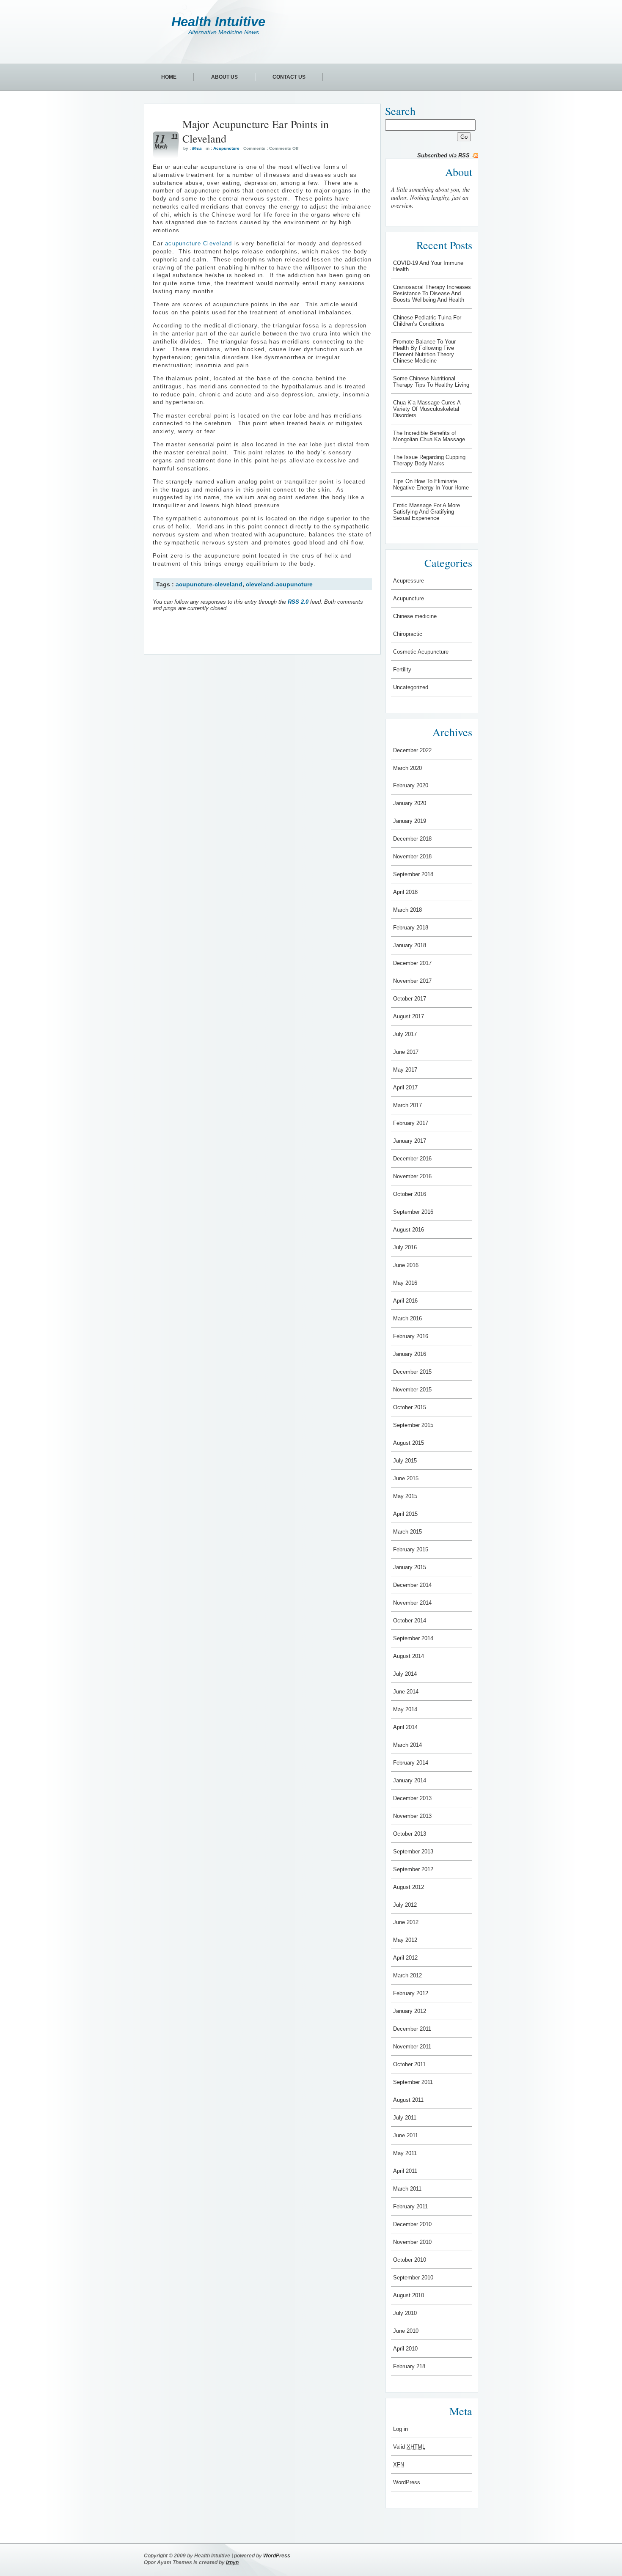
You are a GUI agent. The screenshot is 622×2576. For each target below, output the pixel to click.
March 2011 (407, 2189)
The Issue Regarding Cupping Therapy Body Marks (429, 460)
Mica (197, 148)
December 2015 (412, 1372)
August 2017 (409, 1016)
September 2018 (413, 874)
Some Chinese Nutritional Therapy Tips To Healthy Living (431, 382)
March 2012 (407, 1975)
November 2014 (412, 1603)
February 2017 (411, 1123)
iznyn (232, 2562)
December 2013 (412, 1798)
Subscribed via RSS (443, 155)
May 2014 (405, 1709)
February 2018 (411, 928)
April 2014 (405, 1727)
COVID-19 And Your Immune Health (428, 266)
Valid (409, 2447)
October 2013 (410, 1834)
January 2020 (410, 803)
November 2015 (412, 1390)
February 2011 (410, 2206)
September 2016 (413, 1212)
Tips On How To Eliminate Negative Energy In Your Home (431, 484)
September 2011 (413, 2082)
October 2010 (410, 2260)
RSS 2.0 (298, 602)
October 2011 (409, 2064)
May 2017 (405, 1070)
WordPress (407, 2482)
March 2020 (407, 768)
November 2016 (412, 1176)
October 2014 (410, 1621)
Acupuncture (226, 148)
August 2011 (408, 2100)
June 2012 (406, 1922)
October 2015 (410, 1407)
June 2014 (406, 1692)
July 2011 (405, 2118)
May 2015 (405, 1496)
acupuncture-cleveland (209, 584)
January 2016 (410, 1354)
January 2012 (410, 2011)
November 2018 (412, 856)
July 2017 (405, 1034)
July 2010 (405, 2313)
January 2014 (410, 1780)
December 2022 (412, 750)
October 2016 (410, 1194)
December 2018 (412, 839)
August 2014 (409, 1656)
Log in (400, 2429)
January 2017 (410, 1141)
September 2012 (413, 1869)
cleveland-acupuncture (279, 584)
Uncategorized (411, 687)
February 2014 (411, 1763)
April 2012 (405, 1958)
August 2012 (409, 1887)
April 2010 (405, 2349)
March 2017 (407, 1105)
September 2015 (413, 1425)
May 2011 (405, 2153)
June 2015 (406, 1478)
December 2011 (412, 2029)
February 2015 (411, 1549)
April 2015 (405, 1514)
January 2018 (410, 945)
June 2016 (406, 1265)
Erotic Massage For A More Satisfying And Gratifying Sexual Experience (427, 512)
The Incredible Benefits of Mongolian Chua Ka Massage (429, 436)
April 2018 (405, 892)
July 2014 (405, 1674)
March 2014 (407, 1745)
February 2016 (411, 1336)
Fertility (402, 669)
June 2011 (406, 2135)
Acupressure (409, 581)
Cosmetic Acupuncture (421, 652)
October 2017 (410, 999)
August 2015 (409, 1443)
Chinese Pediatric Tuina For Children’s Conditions (427, 321)
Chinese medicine (415, 616)
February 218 (409, 2366)
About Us (224, 77)
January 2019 (410, 821)
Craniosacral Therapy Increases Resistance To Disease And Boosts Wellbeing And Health (432, 293)
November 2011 (412, 2047)
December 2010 (412, 2224)
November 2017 (412, 981)
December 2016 (412, 1159)
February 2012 (411, 1993)
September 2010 (413, 2278)
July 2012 (405, 1905)
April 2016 (405, 1301)
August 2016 (409, 1230)
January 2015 (410, 1567)
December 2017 (412, 963)
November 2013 (412, 1816)
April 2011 (405, 2171)
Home (169, 77)
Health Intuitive (218, 22)
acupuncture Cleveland (198, 244)
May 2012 (405, 1940)
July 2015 (405, 1461)
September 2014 (413, 1638)
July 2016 (405, 1247)
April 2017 (405, 1087)
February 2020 (411, 785)
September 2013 (413, 1852)
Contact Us (289, 77)
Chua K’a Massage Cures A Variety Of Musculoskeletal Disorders (427, 409)
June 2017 (406, 1052)
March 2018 (407, 910)
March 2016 (407, 1318)
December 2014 (412, 1585)
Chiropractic (408, 634)
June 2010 (406, 2331)
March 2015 (407, 1532)
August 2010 (409, 2295)
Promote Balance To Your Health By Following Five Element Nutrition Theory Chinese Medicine (424, 351)
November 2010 (412, 2242)
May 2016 (405, 1283)
